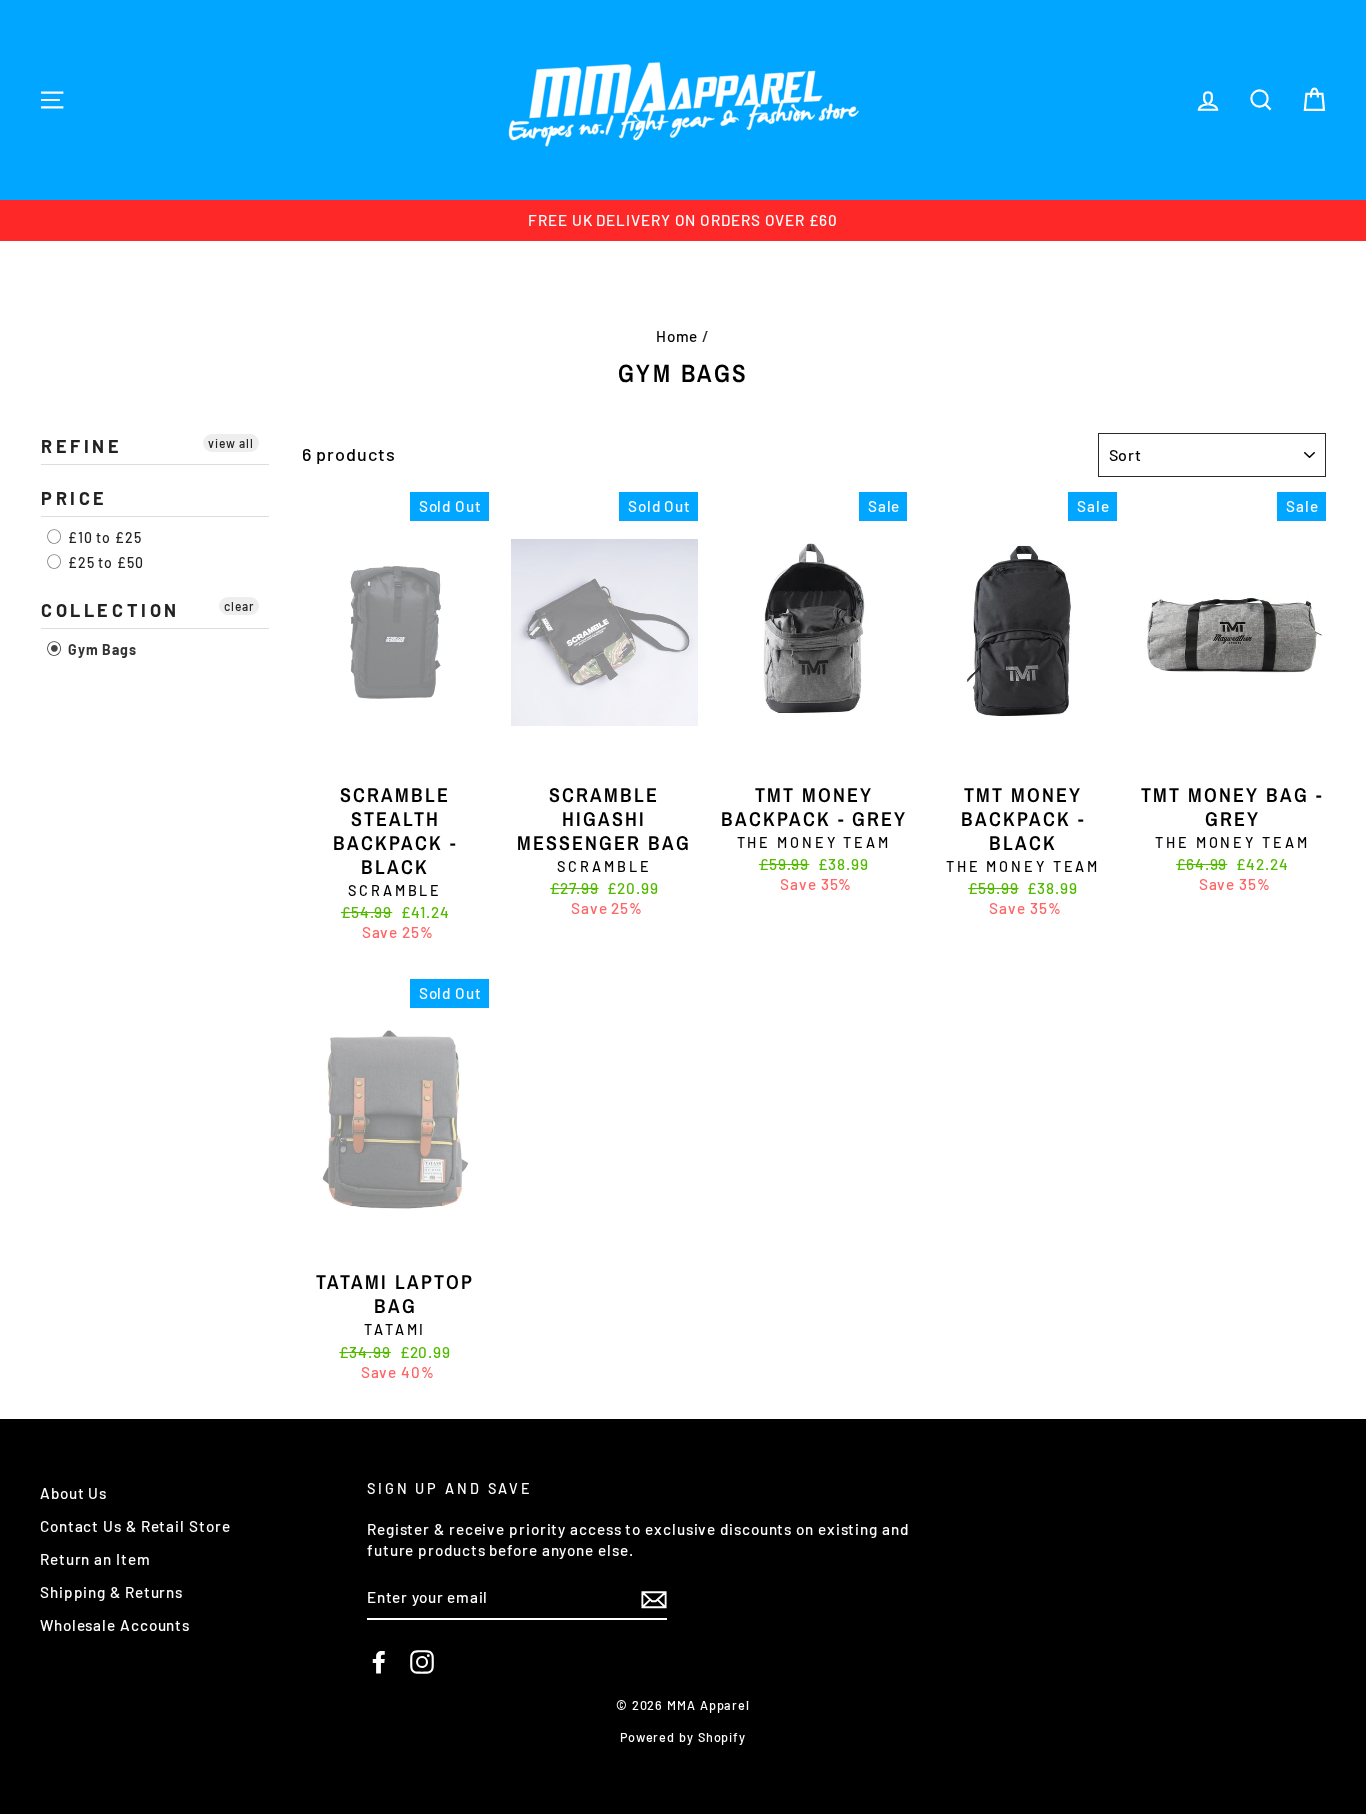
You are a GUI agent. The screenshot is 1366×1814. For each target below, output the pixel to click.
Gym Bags (100, 649)
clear (239, 606)
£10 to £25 (103, 537)
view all (230, 443)
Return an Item (95, 1559)
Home (677, 336)
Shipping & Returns (111, 1592)
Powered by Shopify (683, 1737)
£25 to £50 (104, 562)
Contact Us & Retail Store (135, 1526)
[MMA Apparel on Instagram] (422, 1662)
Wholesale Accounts (115, 1625)
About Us (73, 1493)
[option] (683, 220)
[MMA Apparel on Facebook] (379, 1662)
